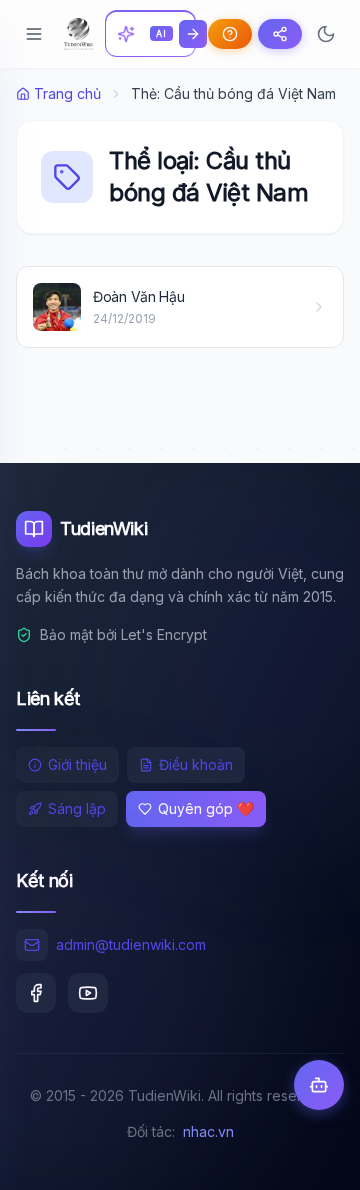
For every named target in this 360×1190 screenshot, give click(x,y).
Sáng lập (77, 808)
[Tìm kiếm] (193, 34)
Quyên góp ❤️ (206, 808)
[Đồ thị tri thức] (280, 34)
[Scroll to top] (306, 1156)
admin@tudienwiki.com (131, 944)
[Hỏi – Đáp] (230, 34)
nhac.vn (208, 1131)
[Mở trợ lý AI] (319, 1085)
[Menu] (34, 34)
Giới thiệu (77, 764)
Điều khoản (196, 764)
